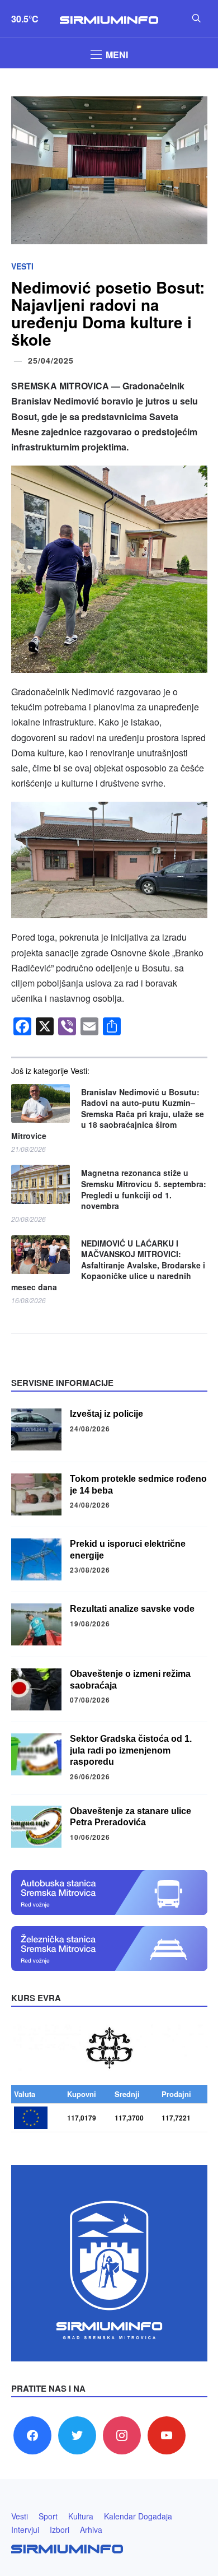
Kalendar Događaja (138, 2516)
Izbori (60, 2529)
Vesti (22, 266)
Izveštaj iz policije (106, 1414)
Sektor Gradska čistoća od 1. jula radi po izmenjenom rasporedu (131, 1750)
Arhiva (91, 2529)
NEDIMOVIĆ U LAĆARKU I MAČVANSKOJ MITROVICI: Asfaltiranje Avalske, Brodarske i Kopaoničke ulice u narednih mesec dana (108, 1265)
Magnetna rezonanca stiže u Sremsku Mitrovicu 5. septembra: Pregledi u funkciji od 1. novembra (144, 1189)
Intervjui (25, 2529)
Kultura (81, 2516)
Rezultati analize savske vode (132, 1609)
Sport (48, 2516)
